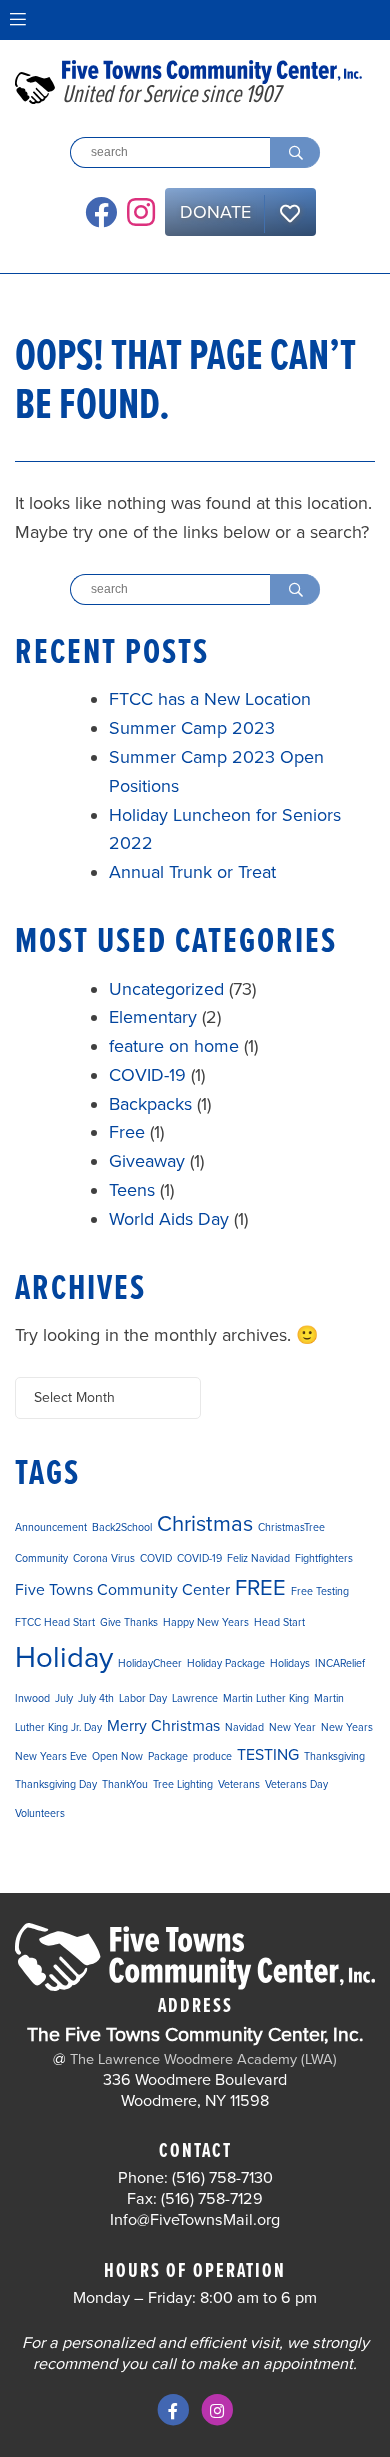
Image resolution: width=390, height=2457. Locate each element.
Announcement (51, 1527)
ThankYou (125, 1784)
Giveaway (147, 1161)
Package (168, 1756)
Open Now (117, 1756)
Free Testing (320, 1591)
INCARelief (340, 1663)
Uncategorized (166, 989)
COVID (156, 1558)
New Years (347, 1727)
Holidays (290, 1663)
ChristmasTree (291, 1527)
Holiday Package (226, 1663)
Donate (215, 212)
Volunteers (40, 1813)
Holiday (64, 1657)
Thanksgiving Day (56, 1784)
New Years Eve (51, 1756)
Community (41, 1558)
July (64, 1698)
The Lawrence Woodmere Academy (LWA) (203, 2059)
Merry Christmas (163, 1726)
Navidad (244, 1727)
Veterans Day (296, 1784)
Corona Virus (104, 1558)
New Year (292, 1727)
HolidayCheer (150, 1663)
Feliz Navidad (258, 1558)
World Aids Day (169, 1219)
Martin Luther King (266, 1698)
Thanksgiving (334, 1756)
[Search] (295, 152)
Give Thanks (129, 1622)
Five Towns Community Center (122, 1590)
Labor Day (143, 1698)
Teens (132, 1190)
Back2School (122, 1527)
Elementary (153, 1017)
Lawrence (195, 1698)
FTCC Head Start (55, 1622)
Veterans (239, 1784)
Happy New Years (206, 1622)
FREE (260, 1588)
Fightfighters (324, 1558)
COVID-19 (147, 1075)
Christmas (205, 1524)
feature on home (174, 1046)
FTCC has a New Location (210, 699)
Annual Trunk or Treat (192, 872)
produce (212, 1756)
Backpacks (150, 1104)
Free (127, 1132)
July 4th (96, 1698)
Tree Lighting (183, 1784)
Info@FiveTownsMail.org (195, 2220)
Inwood (32, 1698)
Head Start (279, 1622)
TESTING (268, 1755)
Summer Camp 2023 (192, 728)
